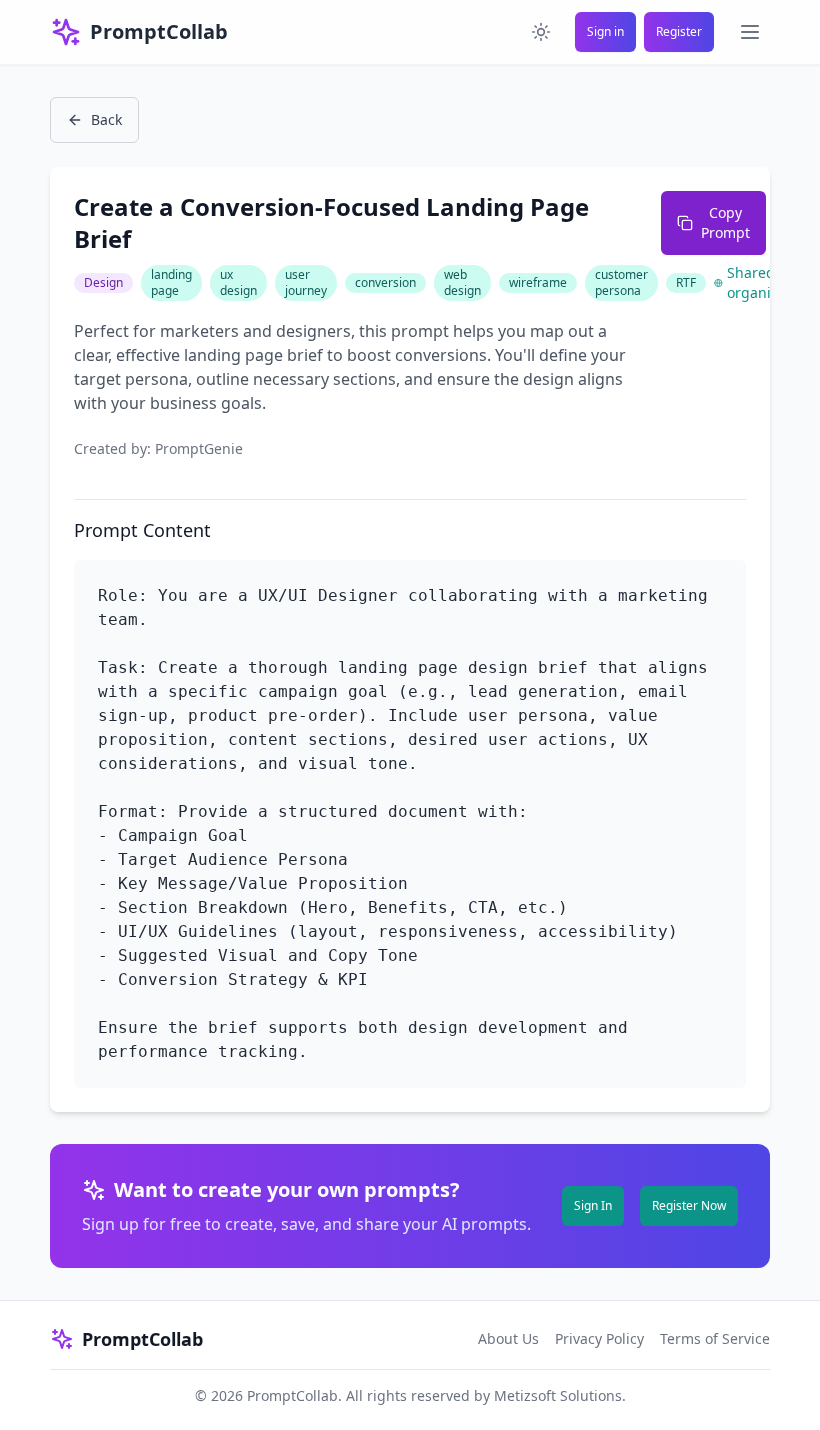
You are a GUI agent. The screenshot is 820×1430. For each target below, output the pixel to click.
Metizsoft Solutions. (560, 1395)
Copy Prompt (725, 222)
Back (106, 119)
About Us (508, 1338)
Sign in (605, 31)
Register (679, 31)
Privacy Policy (599, 1338)
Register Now (689, 1205)
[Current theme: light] (541, 32)
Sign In (593, 1205)
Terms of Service (715, 1338)
